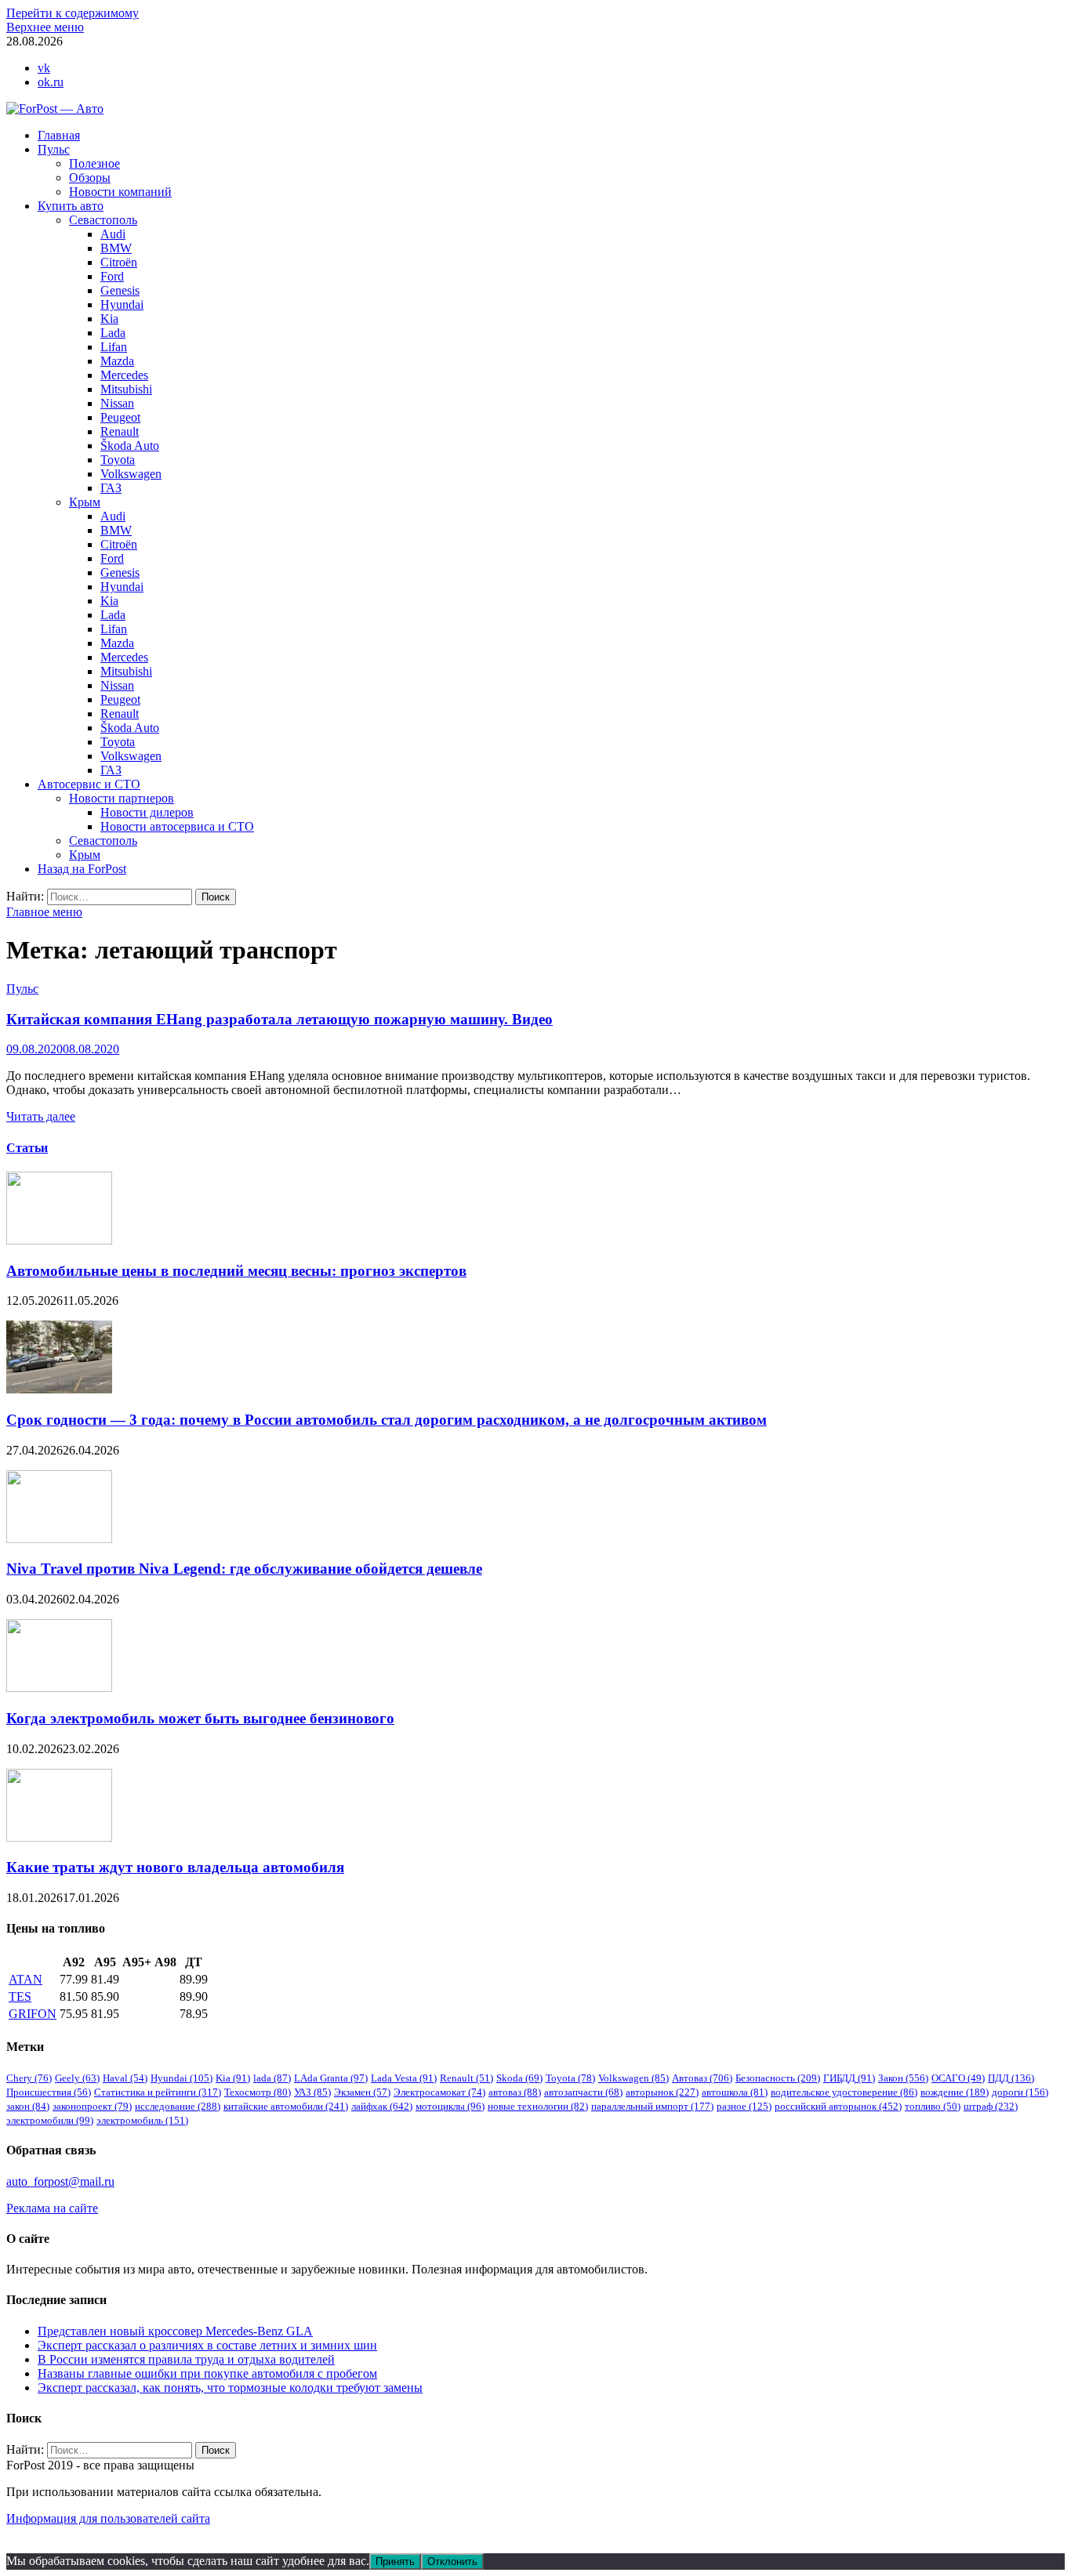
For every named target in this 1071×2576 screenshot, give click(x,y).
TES (20, 1996)
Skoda (519, 2078)
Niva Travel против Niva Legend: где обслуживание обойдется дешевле (244, 1569)
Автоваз (702, 2078)
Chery (29, 2078)
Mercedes (124, 375)
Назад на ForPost (82, 869)
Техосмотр (258, 2092)
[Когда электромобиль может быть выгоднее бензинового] (59, 1688)
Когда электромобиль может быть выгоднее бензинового (200, 1718)
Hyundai (122, 304)
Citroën (119, 262)
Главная (59, 135)
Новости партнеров (122, 798)
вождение (955, 2092)
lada (272, 2078)
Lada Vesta (404, 2078)
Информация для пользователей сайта (108, 2518)
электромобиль (142, 2120)
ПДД (1011, 2078)
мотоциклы (450, 2106)
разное (744, 2106)
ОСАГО (958, 2078)
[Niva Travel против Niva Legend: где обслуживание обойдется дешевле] (59, 1539)
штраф (991, 2106)
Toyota (118, 460)
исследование (178, 2106)
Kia (109, 319)
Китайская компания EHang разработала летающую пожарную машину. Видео (280, 1019)
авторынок (662, 2092)
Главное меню (44, 912)
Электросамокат (439, 2092)
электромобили (50, 2120)
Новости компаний (120, 192)
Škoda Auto (130, 446)
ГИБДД (849, 2078)
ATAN (25, 1979)
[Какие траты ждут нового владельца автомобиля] (59, 1837)
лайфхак (382, 2106)
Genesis (120, 290)
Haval (125, 2078)
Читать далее (41, 1116)
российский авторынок (838, 2106)
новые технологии (538, 2106)
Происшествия (49, 2092)
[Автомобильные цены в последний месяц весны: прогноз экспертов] (59, 1240)
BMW (116, 248)
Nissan (117, 403)
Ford (112, 276)
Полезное (94, 163)
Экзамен (362, 2092)
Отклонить (452, 2562)
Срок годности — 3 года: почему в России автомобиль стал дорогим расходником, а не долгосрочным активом (387, 1420)
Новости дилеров (147, 812)
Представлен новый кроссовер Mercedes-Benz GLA (175, 2331)
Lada (113, 333)
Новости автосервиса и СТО (177, 826)
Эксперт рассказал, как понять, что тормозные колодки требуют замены (230, 2388)
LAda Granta (331, 2078)
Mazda (117, 361)
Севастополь (103, 220)
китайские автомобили (286, 2106)
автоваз (515, 2092)
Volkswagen (131, 474)
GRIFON (33, 2014)
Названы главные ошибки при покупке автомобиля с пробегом (207, 2373)
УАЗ (312, 2092)
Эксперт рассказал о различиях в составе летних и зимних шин (207, 2345)
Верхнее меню (45, 27)
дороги (1020, 2092)
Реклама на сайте (52, 2208)
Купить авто (71, 206)
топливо (933, 2106)
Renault (120, 431)
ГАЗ (111, 488)
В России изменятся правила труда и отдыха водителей (186, 2359)
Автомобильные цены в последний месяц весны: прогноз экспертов (236, 1271)
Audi (113, 234)
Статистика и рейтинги (158, 2092)
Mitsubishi (126, 389)
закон (28, 2106)
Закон (903, 2078)
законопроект (92, 2106)
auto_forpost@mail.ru (60, 2181)
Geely (77, 2078)
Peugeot (120, 417)
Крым (85, 502)
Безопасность (778, 2078)
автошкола (735, 2092)
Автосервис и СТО (89, 784)
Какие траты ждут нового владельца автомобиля (175, 1867)
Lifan (114, 347)
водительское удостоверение (844, 2092)
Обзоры (90, 178)
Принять (395, 2562)
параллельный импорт (652, 2106)
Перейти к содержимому (73, 13)
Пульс (54, 149)
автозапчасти (583, 2092)
